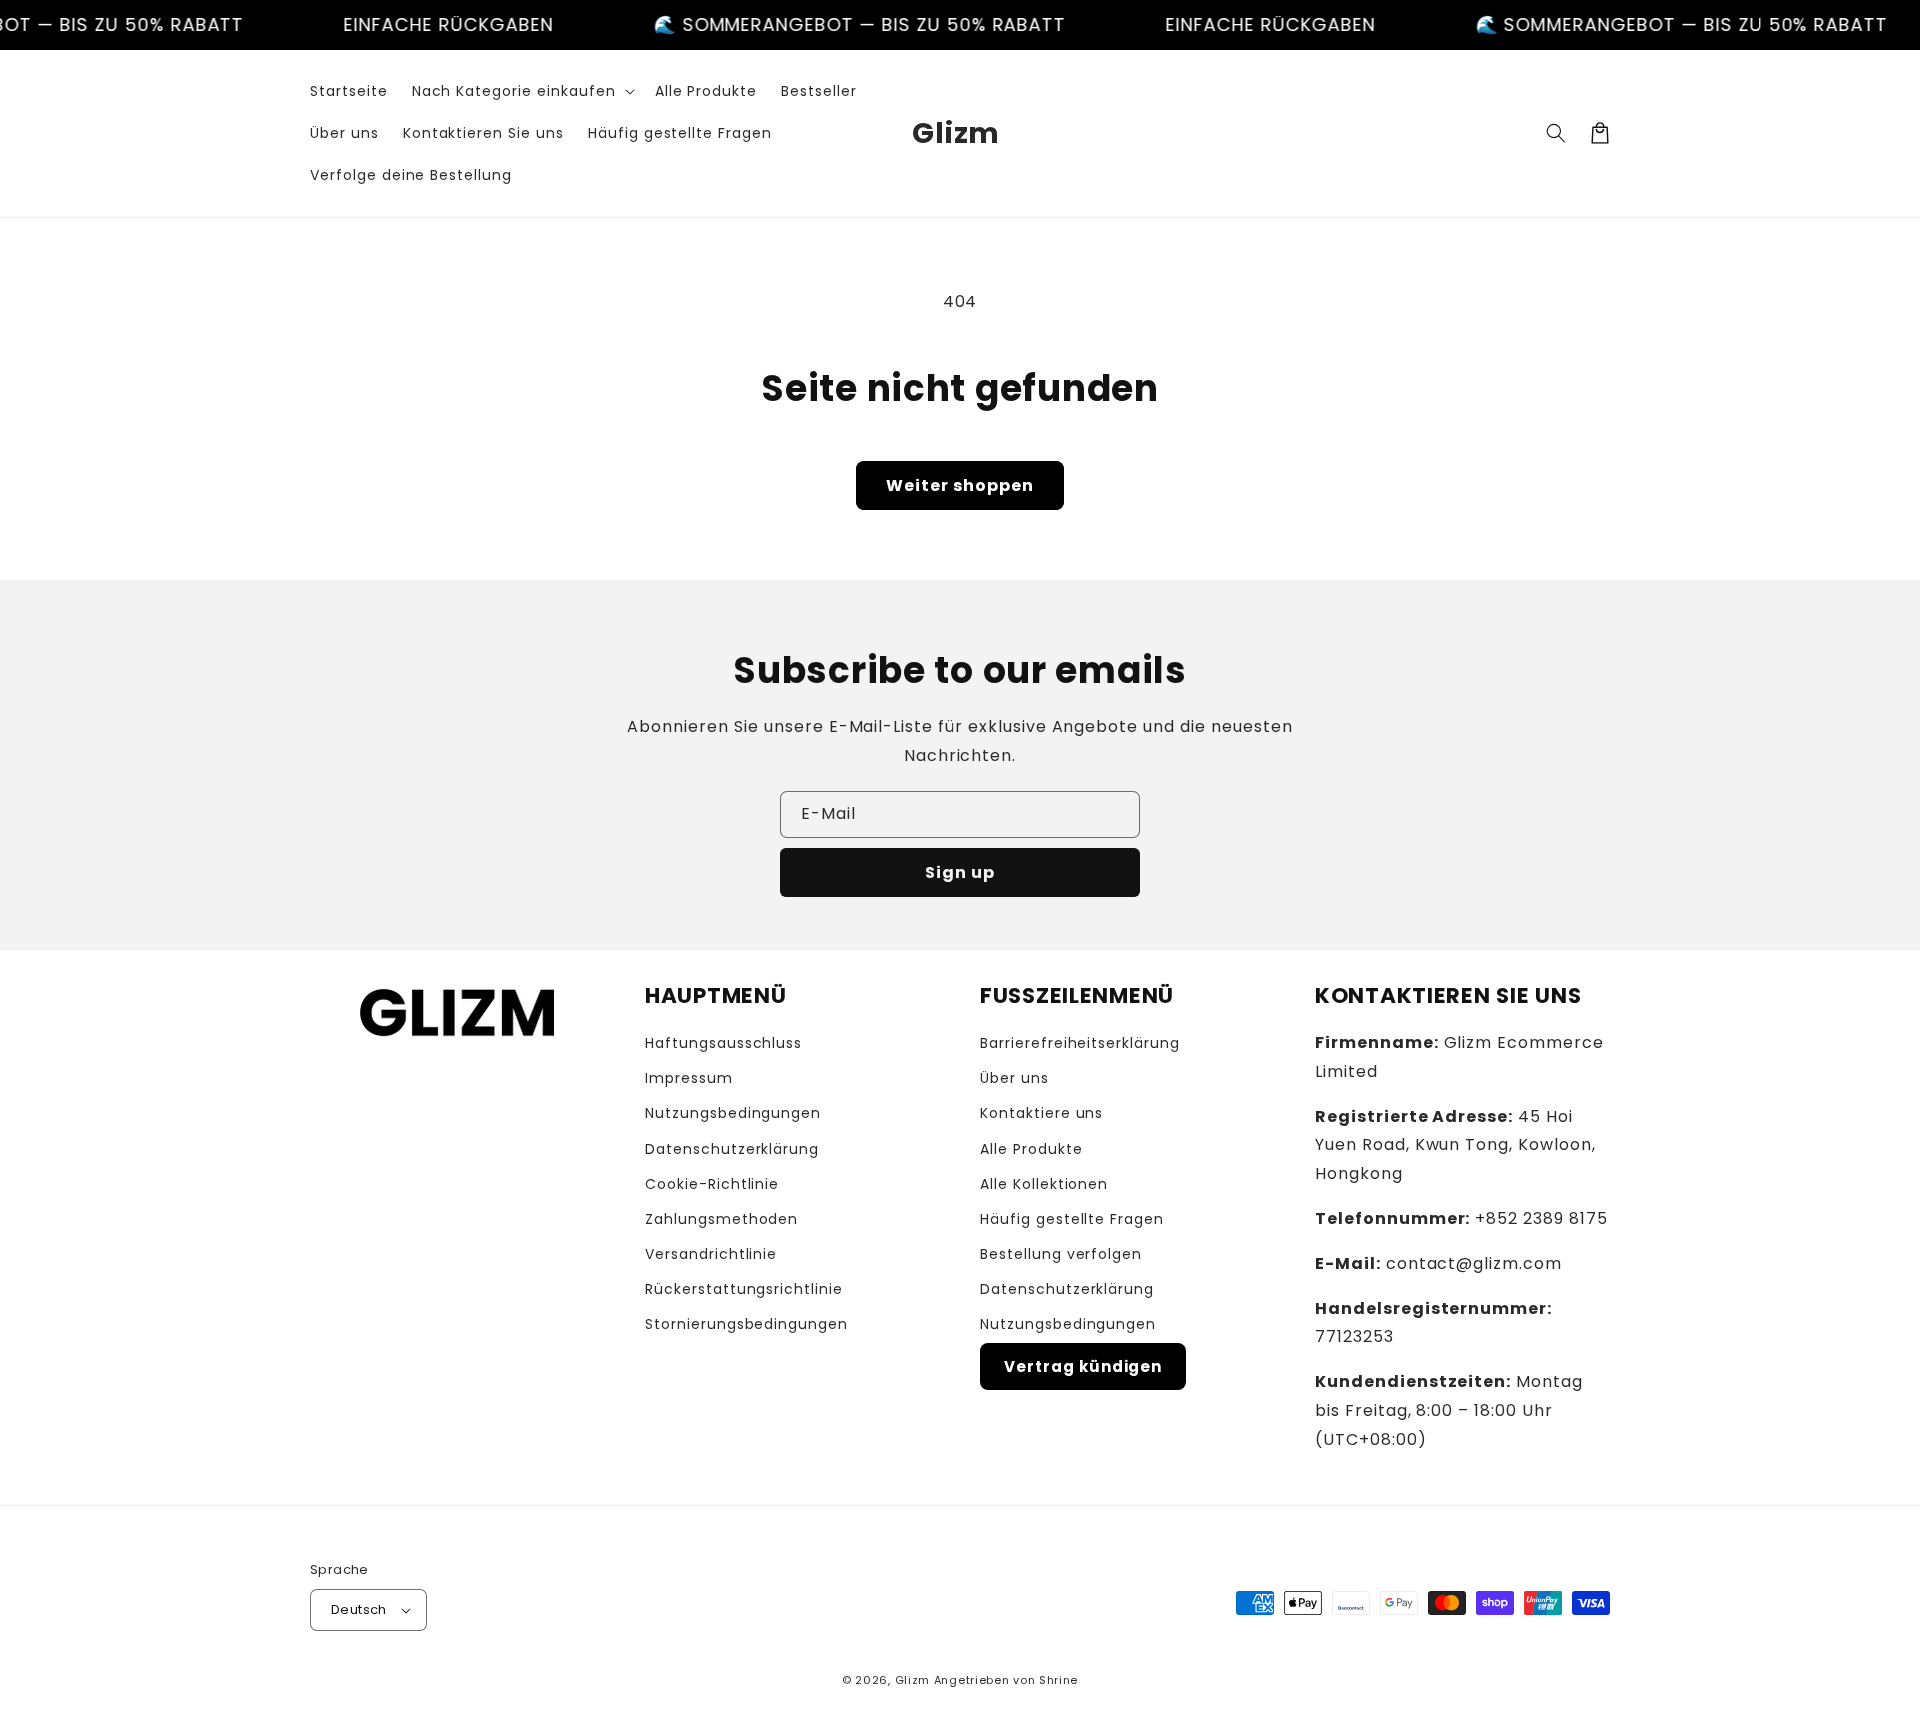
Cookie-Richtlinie (712, 1184)
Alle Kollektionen (1044, 1184)
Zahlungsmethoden (721, 1219)
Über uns (1014, 1078)
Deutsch (359, 1609)
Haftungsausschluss (723, 1043)
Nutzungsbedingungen (733, 1113)
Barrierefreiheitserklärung (1080, 1043)
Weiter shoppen (960, 485)
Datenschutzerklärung (732, 1149)
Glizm (913, 1680)
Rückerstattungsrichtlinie (744, 1289)
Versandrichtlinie (711, 1254)
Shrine (1058, 1680)
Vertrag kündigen (1083, 1366)
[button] (521, 91)
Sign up (960, 872)
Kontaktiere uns (1041, 1113)
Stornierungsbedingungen (746, 1324)
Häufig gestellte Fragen (1072, 1219)
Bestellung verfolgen (1061, 1254)
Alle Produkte (1031, 1149)
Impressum (689, 1078)
